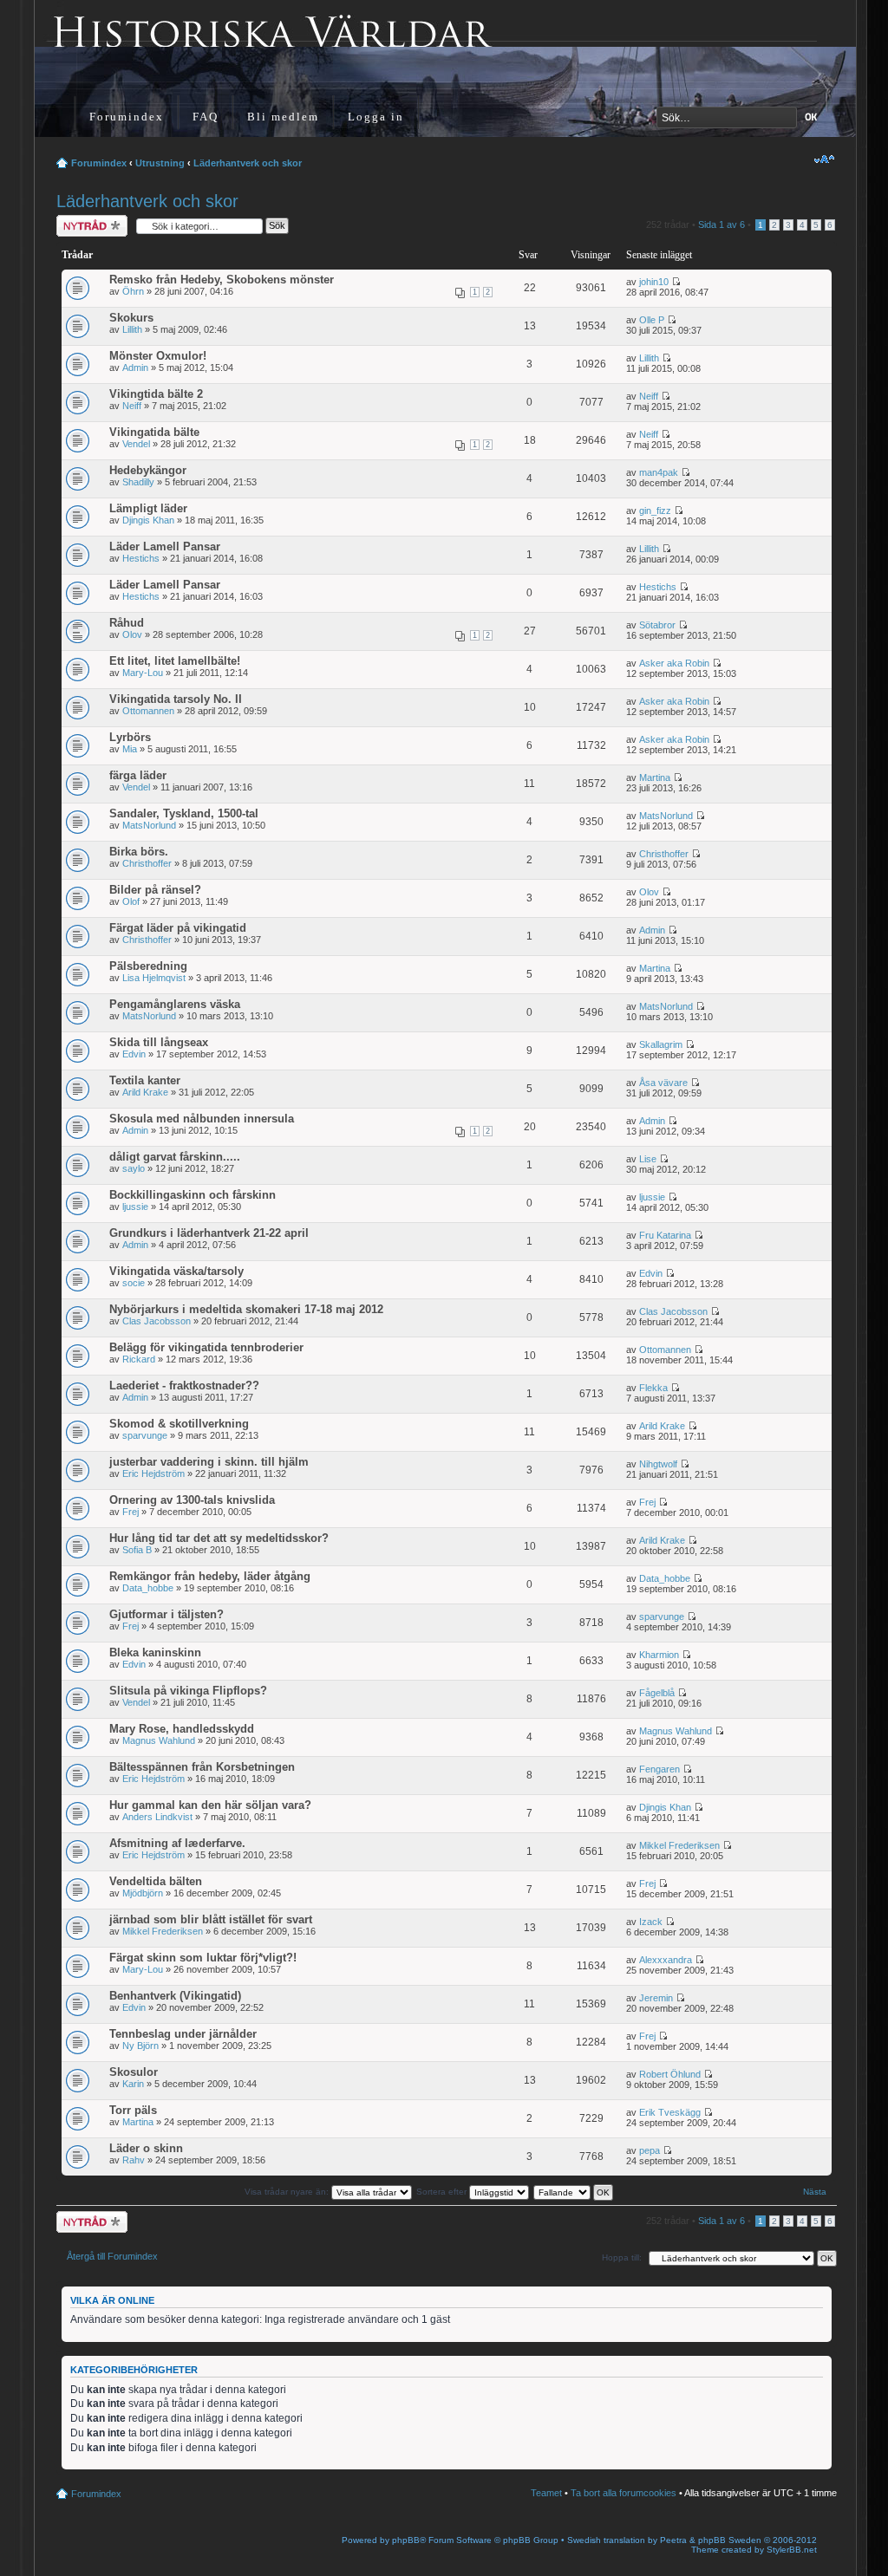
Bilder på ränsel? (155, 890)
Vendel (136, 444)
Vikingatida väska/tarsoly (176, 1271)
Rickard (139, 1359)
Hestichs (141, 558)
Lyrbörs (130, 737)
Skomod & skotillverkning (179, 1424)
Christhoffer (147, 863)
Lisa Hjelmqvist (154, 978)
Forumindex (127, 117)
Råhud (127, 623)
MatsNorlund (149, 825)
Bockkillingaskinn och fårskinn (193, 1195)
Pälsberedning (148, 966)
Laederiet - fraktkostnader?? (184, 1386)
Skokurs (131, 318)
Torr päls (133, 2110)
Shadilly (138, 482)
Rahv (134, 2160)
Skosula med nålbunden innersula (202, 1119)
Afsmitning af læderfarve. (177, 1843)
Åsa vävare (663, 1083)
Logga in (376, 117)
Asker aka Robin (674, 663)
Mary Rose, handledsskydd (182, 1729)
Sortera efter (443, 2192)
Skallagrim (661, 1044)
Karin (133, 2084)
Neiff (132, 406)
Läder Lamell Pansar (165, 546)
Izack (651, 1922)
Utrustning (160, 163)
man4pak (659, 472)
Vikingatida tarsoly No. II (176, 699)
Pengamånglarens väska (175, 1004)
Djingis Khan (148, 520)
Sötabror (657, 625)
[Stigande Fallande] (574, 2192)
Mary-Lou (143, 673)
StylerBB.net (792, 2550)
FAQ (206, 117)
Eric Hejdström (153, 1473)
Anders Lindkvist (157, 1817)
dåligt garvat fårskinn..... (175, 1157)
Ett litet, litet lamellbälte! (175, 661)
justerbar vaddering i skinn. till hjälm (209, 1462)
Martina (655, 777)
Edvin (134, 1054)
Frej (131, 1512)
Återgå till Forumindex (112, 2256)
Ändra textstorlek (824, 159)
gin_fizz (655, 511)
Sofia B (137, 1550)
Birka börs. (139, 852)
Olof (131, 901)
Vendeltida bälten (156, 1881)
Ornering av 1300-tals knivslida (192, 1500)
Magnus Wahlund (159, 1740)
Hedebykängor (148, 470)
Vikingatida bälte (154, 432)
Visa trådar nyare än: (288, 2192)
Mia (130, 749)
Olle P (652, 320)
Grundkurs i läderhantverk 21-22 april (209, 1233)
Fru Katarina (665, 1235)
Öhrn (133, 291)
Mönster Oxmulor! (158, 356)
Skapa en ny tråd (83, 225)
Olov (132, 634)
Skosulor (134, 2072)
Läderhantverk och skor (248, 163)
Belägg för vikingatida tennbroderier (206, 1347)
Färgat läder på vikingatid (178, 928)
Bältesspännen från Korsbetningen (202, 1767)
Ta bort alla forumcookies (624, 2493)
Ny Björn (140, 2046)
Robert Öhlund (670, 2074)
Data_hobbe (148, 1588)
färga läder (138, 775)
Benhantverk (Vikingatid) (175, 1996)
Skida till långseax (159, 1042)
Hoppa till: (622, 2257)
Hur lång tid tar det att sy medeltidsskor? (219, 1538)
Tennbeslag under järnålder (183, 2034)
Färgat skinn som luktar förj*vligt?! (203, 1958)
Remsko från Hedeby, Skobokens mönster (222, 280)
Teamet (546, 2493)
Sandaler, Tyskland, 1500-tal (184, 813)
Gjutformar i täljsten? (166, 1614)
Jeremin (656, 1998)
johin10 (654, 282)
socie (134, 1283)
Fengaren (659, 1769)
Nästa (815, 2192)
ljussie (135, 1207)
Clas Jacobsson (157, 1321)
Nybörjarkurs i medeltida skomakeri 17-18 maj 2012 (246, 1309)
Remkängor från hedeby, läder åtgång (210, 1576)
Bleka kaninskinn (155, 1652)
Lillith (132, 329)
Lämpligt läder (148, 508)
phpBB (406, 2540)
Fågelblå (657, 1693)
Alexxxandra (666, 1960)
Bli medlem (283, 117)
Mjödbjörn (143, 1893)
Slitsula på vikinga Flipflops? (188, 1691)
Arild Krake (145, 1092)
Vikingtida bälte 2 (156, 394)
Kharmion (659, 1655)
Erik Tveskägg (670, 2112)
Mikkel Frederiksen (679, 1845)
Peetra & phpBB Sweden (711, 2540)
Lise (648, 1159)
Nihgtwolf (658, 1464)
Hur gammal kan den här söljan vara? (210, 1805)
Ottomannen (148, 711)
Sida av (721, 224)
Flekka (653, 1388)
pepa (650, 2150)
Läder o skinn (146, 2148)
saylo (134, 1168)
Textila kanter (145, 1080)
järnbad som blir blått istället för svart (211, 1919)
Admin (135, 368)
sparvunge (145, 1435)
